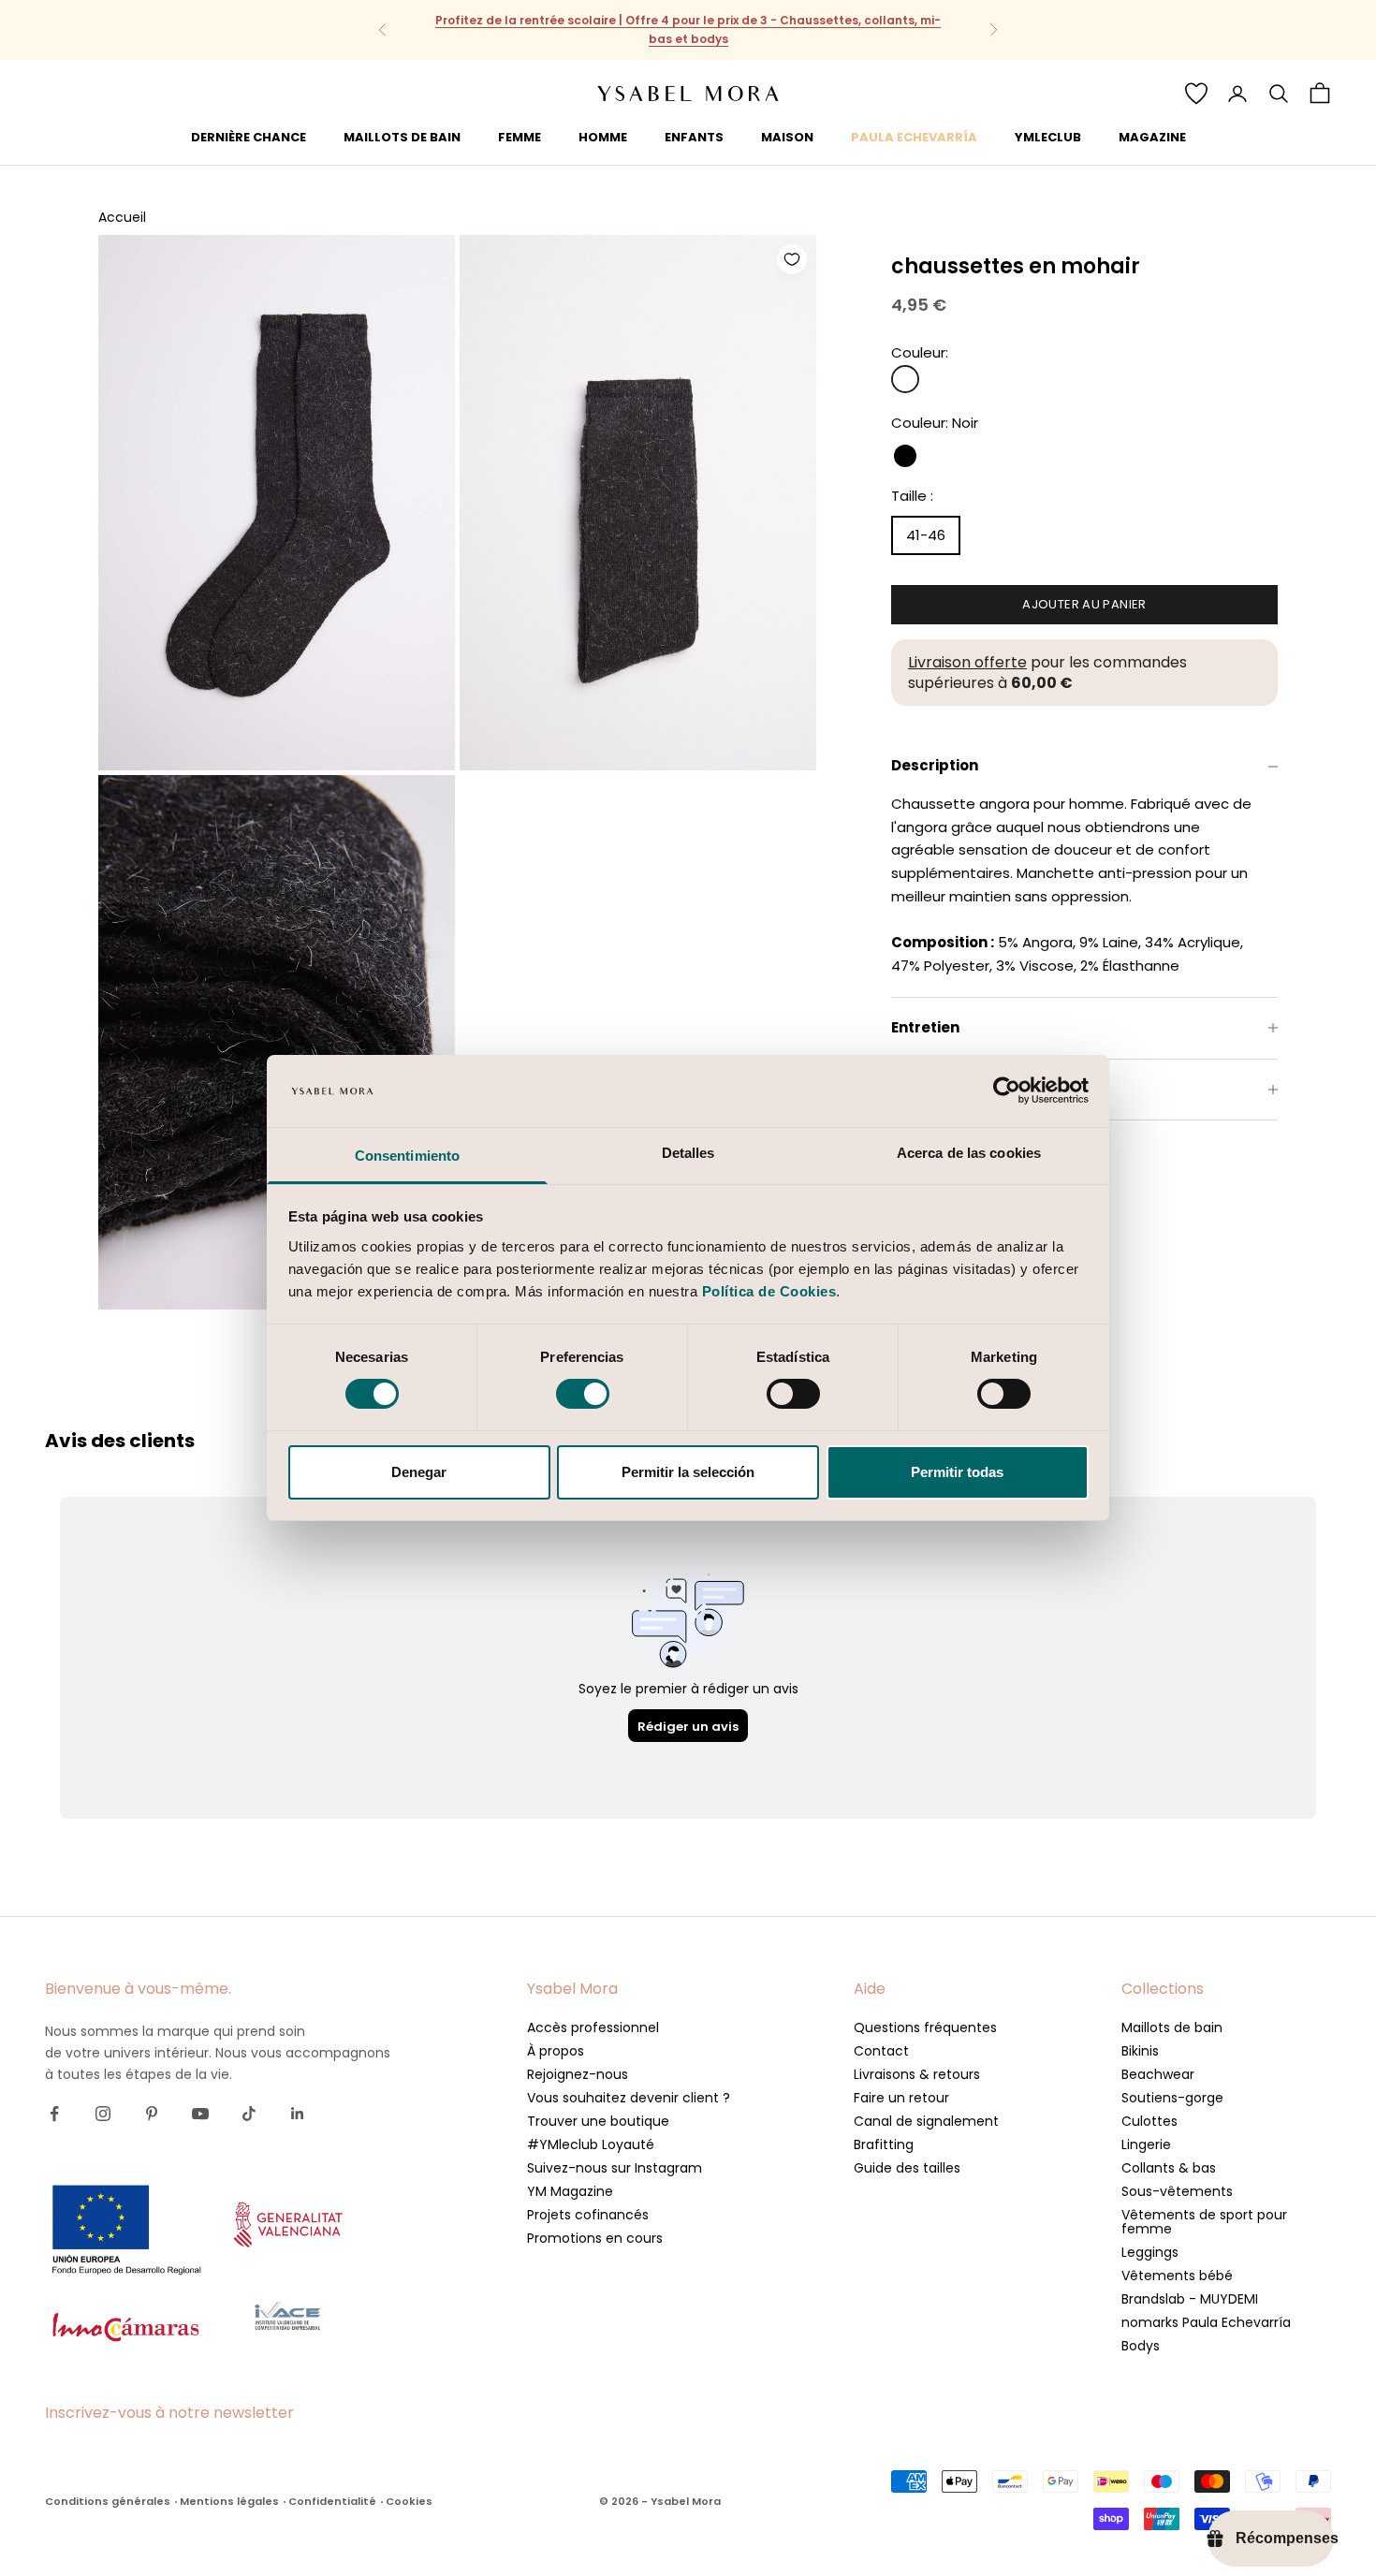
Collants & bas (1169, 2168)
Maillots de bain (1172, 2027)
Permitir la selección (688, 1472)
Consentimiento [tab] (407, 1156)
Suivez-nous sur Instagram (615, 2168)
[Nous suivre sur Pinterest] (152, 2114)
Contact (881, 2051)
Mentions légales (229, 2501)
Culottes (1149, 2121)
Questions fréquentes (925, 2027)
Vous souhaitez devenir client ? (629, 2098)
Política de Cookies (769, 1291)
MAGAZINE (1152, 136)
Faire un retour (901, 2098)
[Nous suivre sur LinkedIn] (298, 2114)
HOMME (603, 136)
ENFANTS (694, 136)
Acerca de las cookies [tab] (969, 1153)
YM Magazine (570, 2191)
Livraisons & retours (917, 2074)
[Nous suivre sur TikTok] (249, 2114)
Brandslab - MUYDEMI (1190, 2299)
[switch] (583, 1394)
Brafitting (884, 2144)
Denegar (419, 1472)
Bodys (1141, 2346)
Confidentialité (332, 2501)
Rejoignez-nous (578, 2074)
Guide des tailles (907, 2168)
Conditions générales (108, 2501)
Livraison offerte (967, 662)
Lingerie (1146, 2144)
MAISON (787, 136)
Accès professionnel (593, 2027)
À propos (556, 2051)
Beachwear (1158, 2074)
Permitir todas (957, 1472)
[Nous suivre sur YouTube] (200, 2114)
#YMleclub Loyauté (591, 2144)
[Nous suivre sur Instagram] (103, 2114)
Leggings (1150, 2252)
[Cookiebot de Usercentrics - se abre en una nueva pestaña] (1007, 1090)
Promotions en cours (595, 2238)
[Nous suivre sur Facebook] (54, 2114)
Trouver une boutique (598, 2121)
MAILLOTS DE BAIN (402, 136)
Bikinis (1140, 2051)
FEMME (520, 136)
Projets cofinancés (588, 2215)
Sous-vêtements (1177, 2191)
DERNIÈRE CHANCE (249, 136)
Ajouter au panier (1084, 604)
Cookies (409, 2501)
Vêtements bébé (1177, 2276)
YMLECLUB (1048, 136)
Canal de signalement (926, 2121)
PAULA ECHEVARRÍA (914, 136)
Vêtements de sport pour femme (1204, 2222)
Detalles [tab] (688, 1153)
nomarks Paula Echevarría (1206, 2322)
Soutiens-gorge (1172, 2098)
